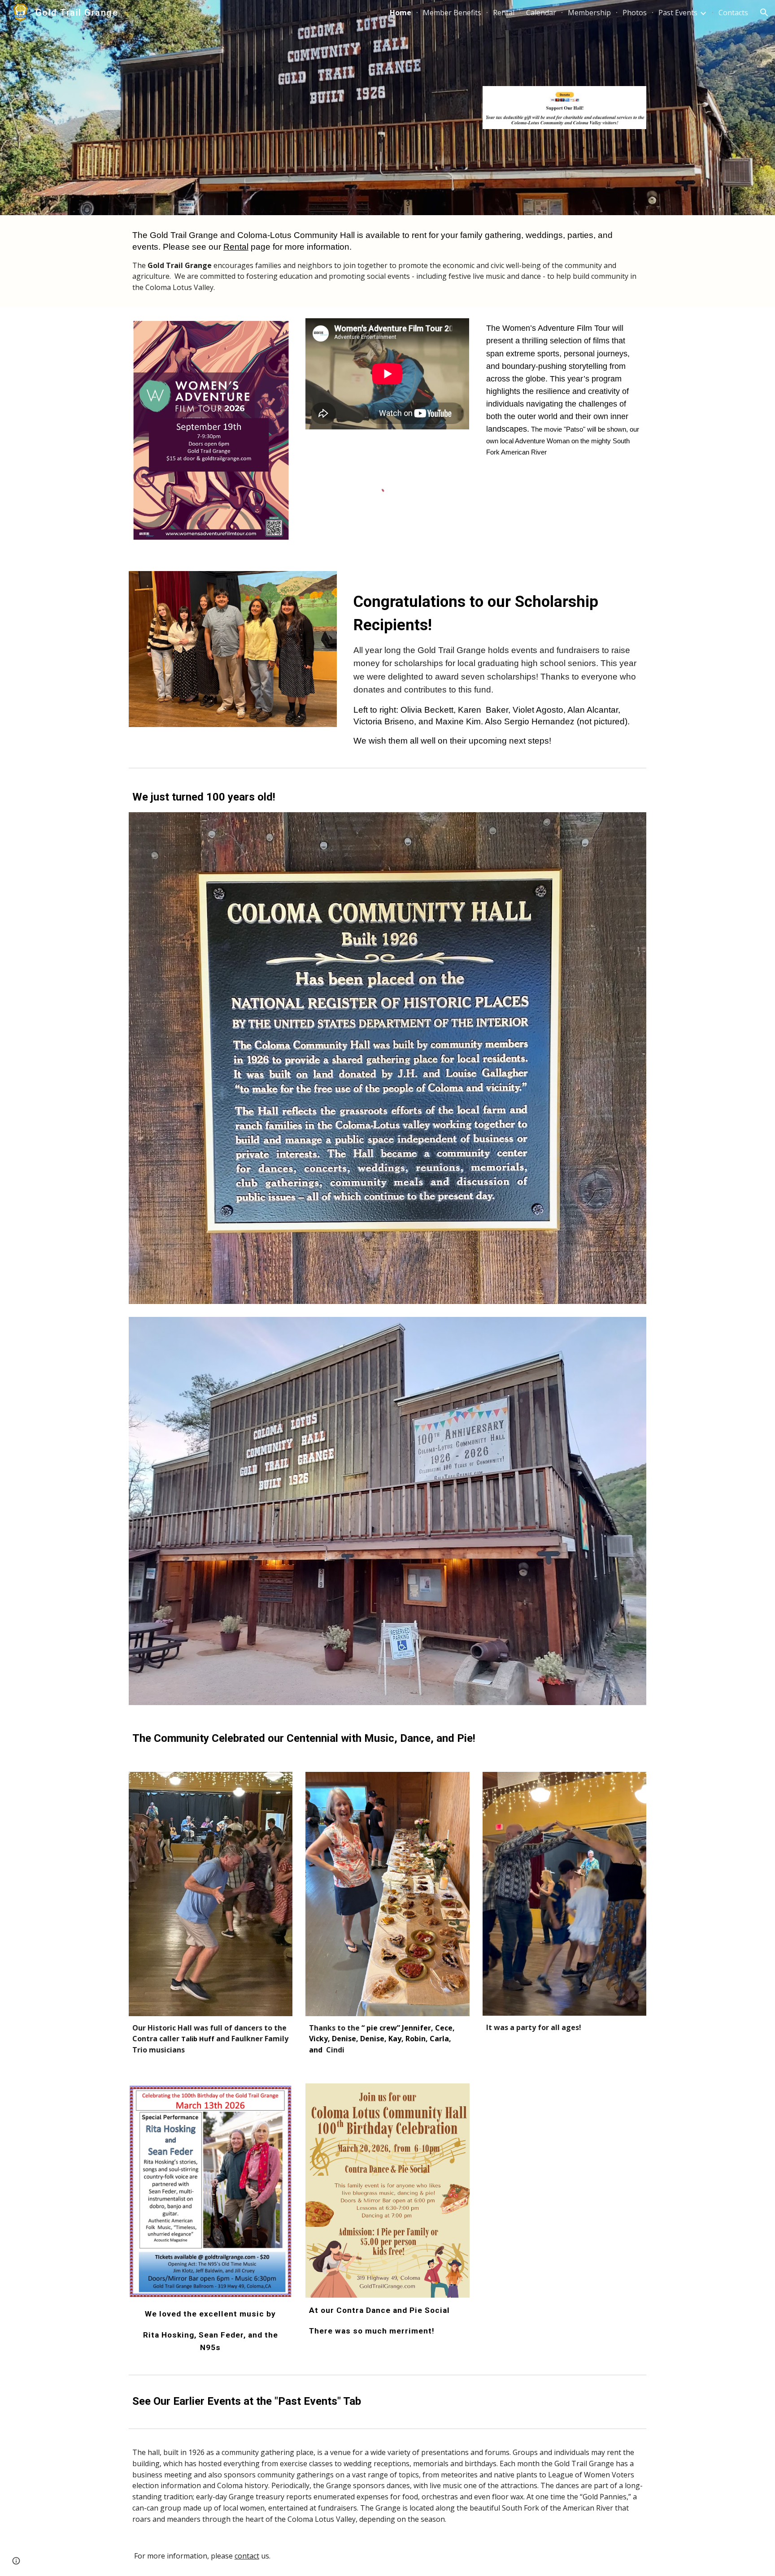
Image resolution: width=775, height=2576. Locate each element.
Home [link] (401, 13)
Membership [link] (589, 13)
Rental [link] (504, 13)
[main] (387, 261)
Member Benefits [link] (452, 13)
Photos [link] (635, 13)
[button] (764, 13)
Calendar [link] (541, 13)
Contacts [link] (733, 13)
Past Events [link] (678, 13)
